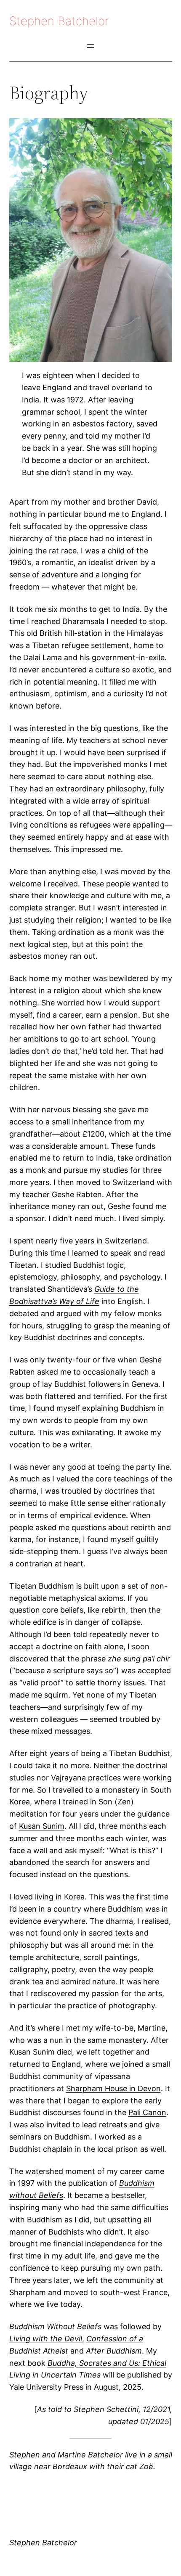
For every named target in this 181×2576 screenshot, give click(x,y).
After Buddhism (114, 2351)
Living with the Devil (46, 2339)
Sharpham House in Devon (113, 2088)
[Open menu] (90, 46)
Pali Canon (147, 2112)
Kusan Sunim (42, 1826)
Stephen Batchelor (59, 21)
